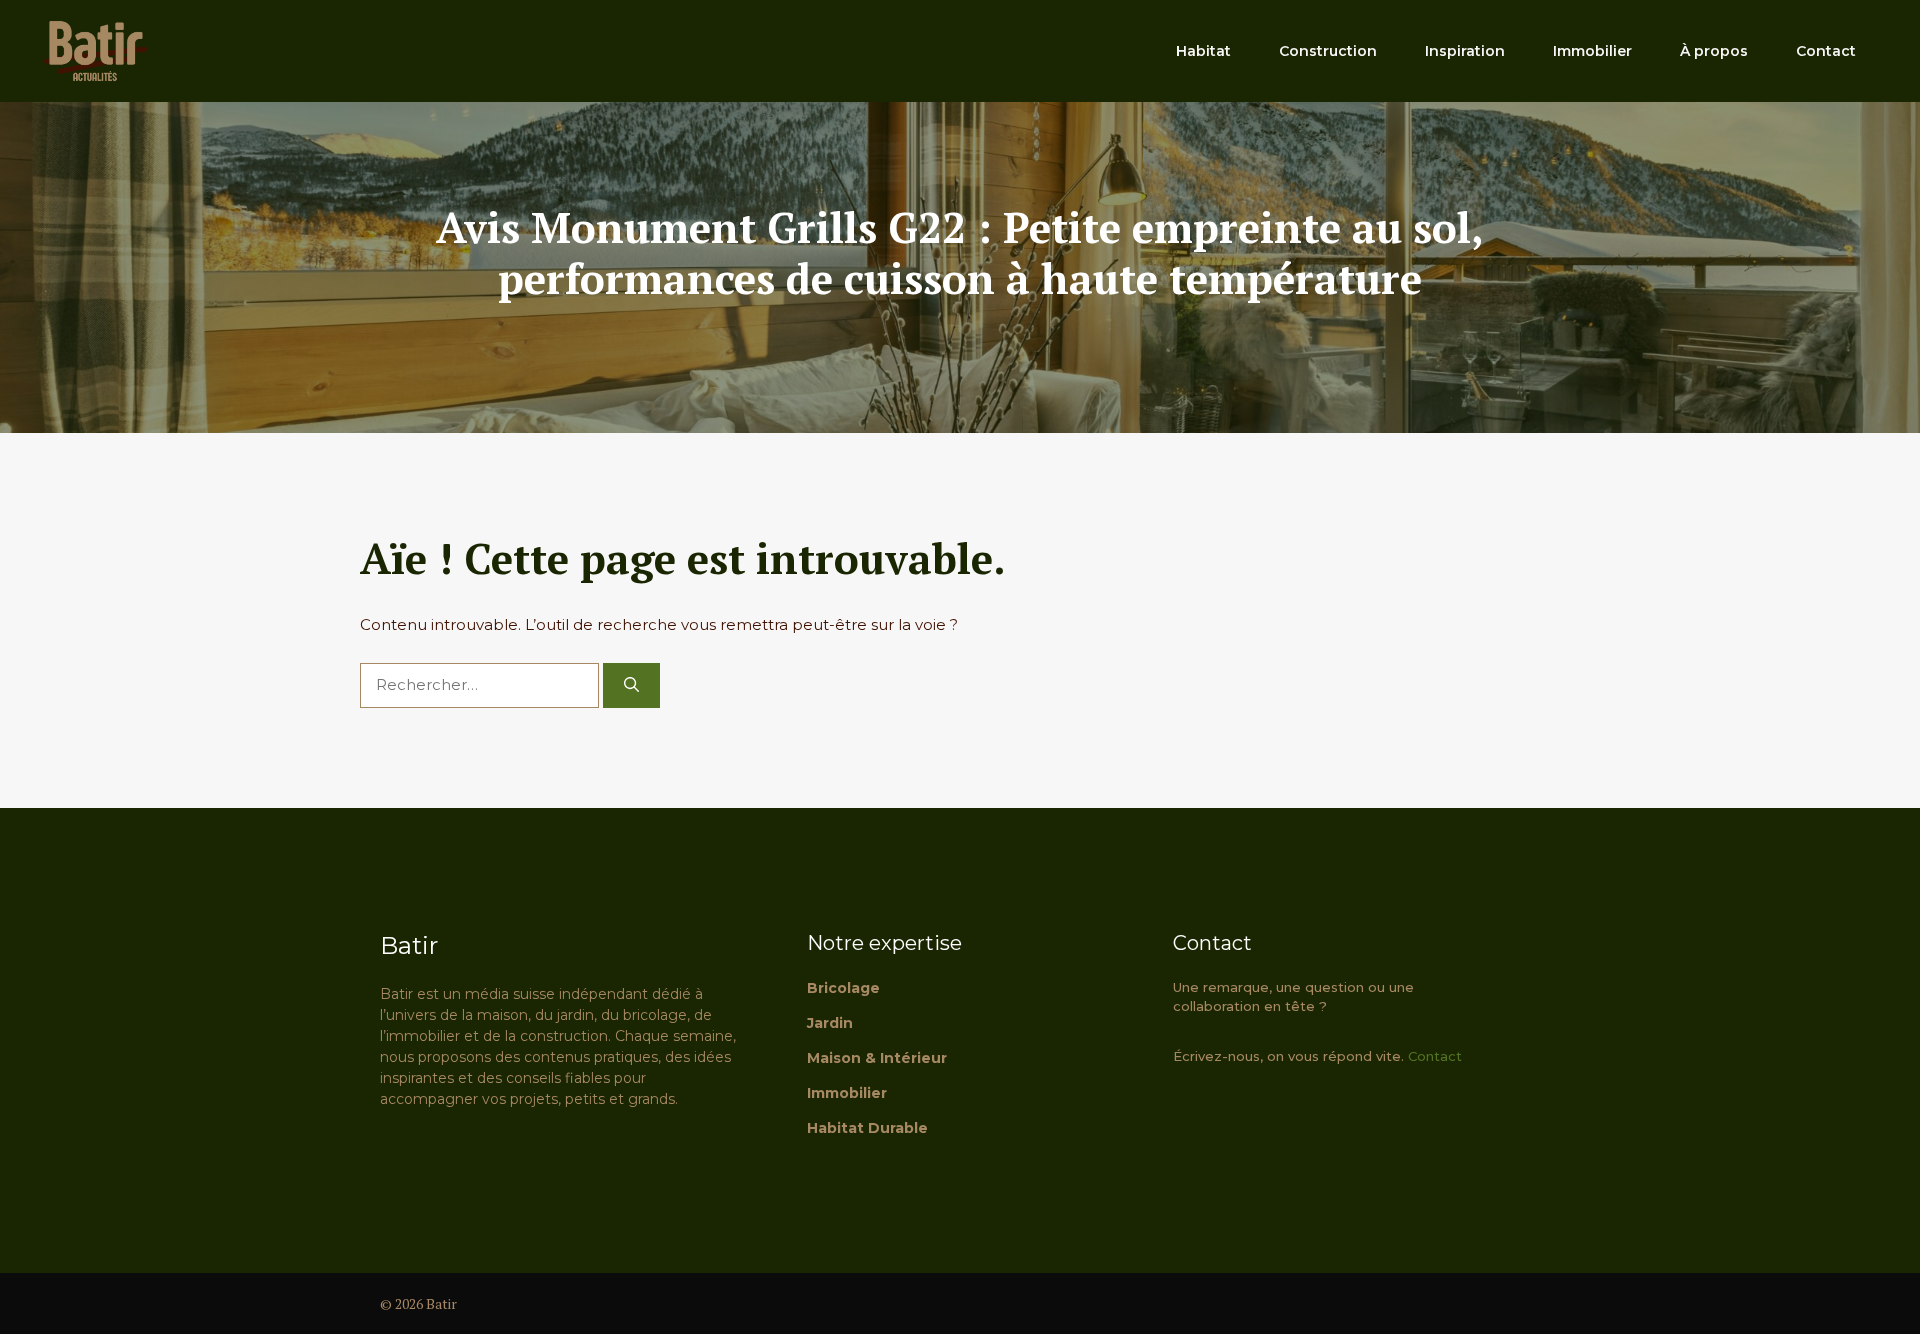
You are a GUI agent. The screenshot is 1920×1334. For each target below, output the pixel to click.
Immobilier (1592, 51)
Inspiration (1465, 51)
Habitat (1203, 51)
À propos (1714, 51)
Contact (1826, 51)
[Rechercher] (631, 685)
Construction (1328, 51)
